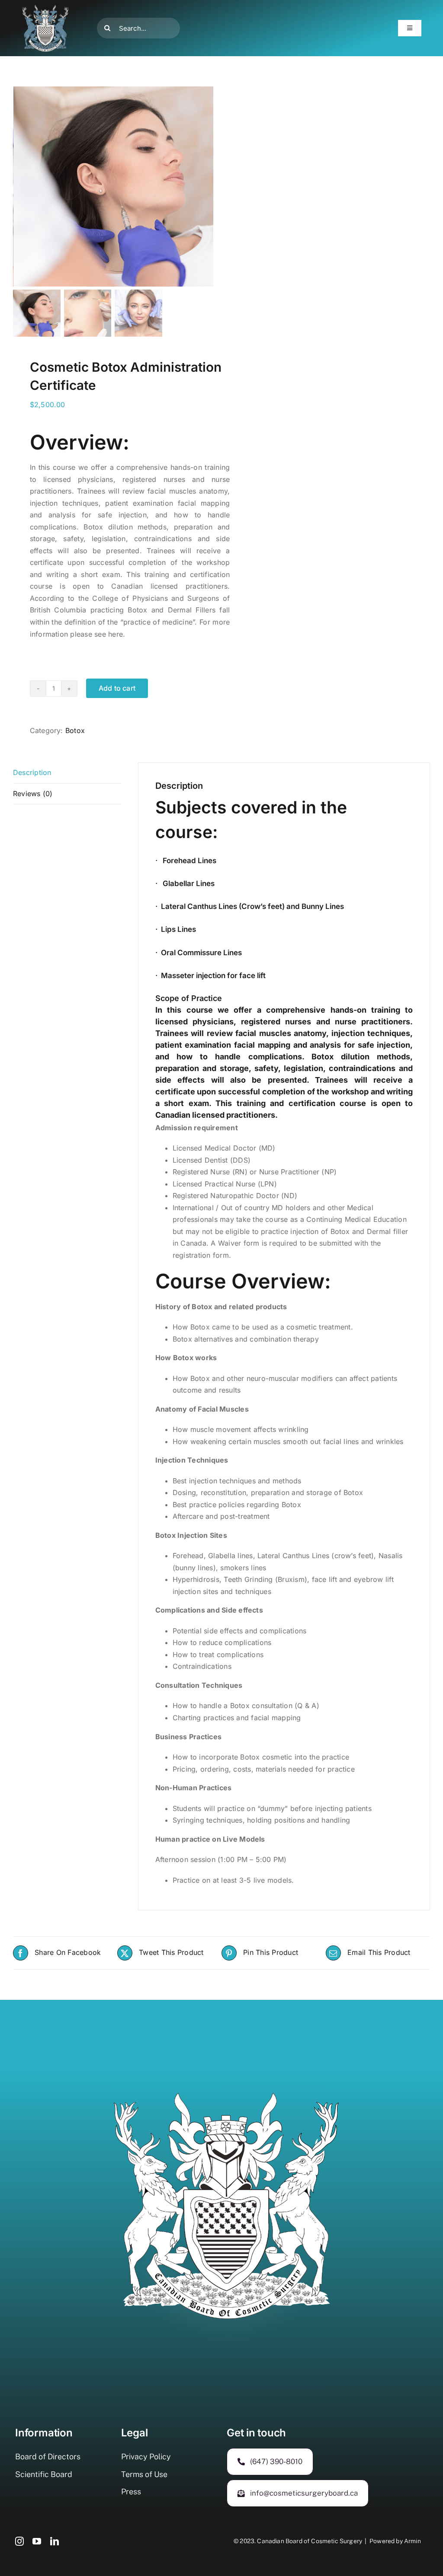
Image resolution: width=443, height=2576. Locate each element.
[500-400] (45, 8)
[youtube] (37, 2541)
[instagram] (19, 2541)
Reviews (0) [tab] (33, 794)
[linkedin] (55, 2541)
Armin (413, 2541)
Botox (75, 730)
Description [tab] (32, 772)
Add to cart (117, 688)
